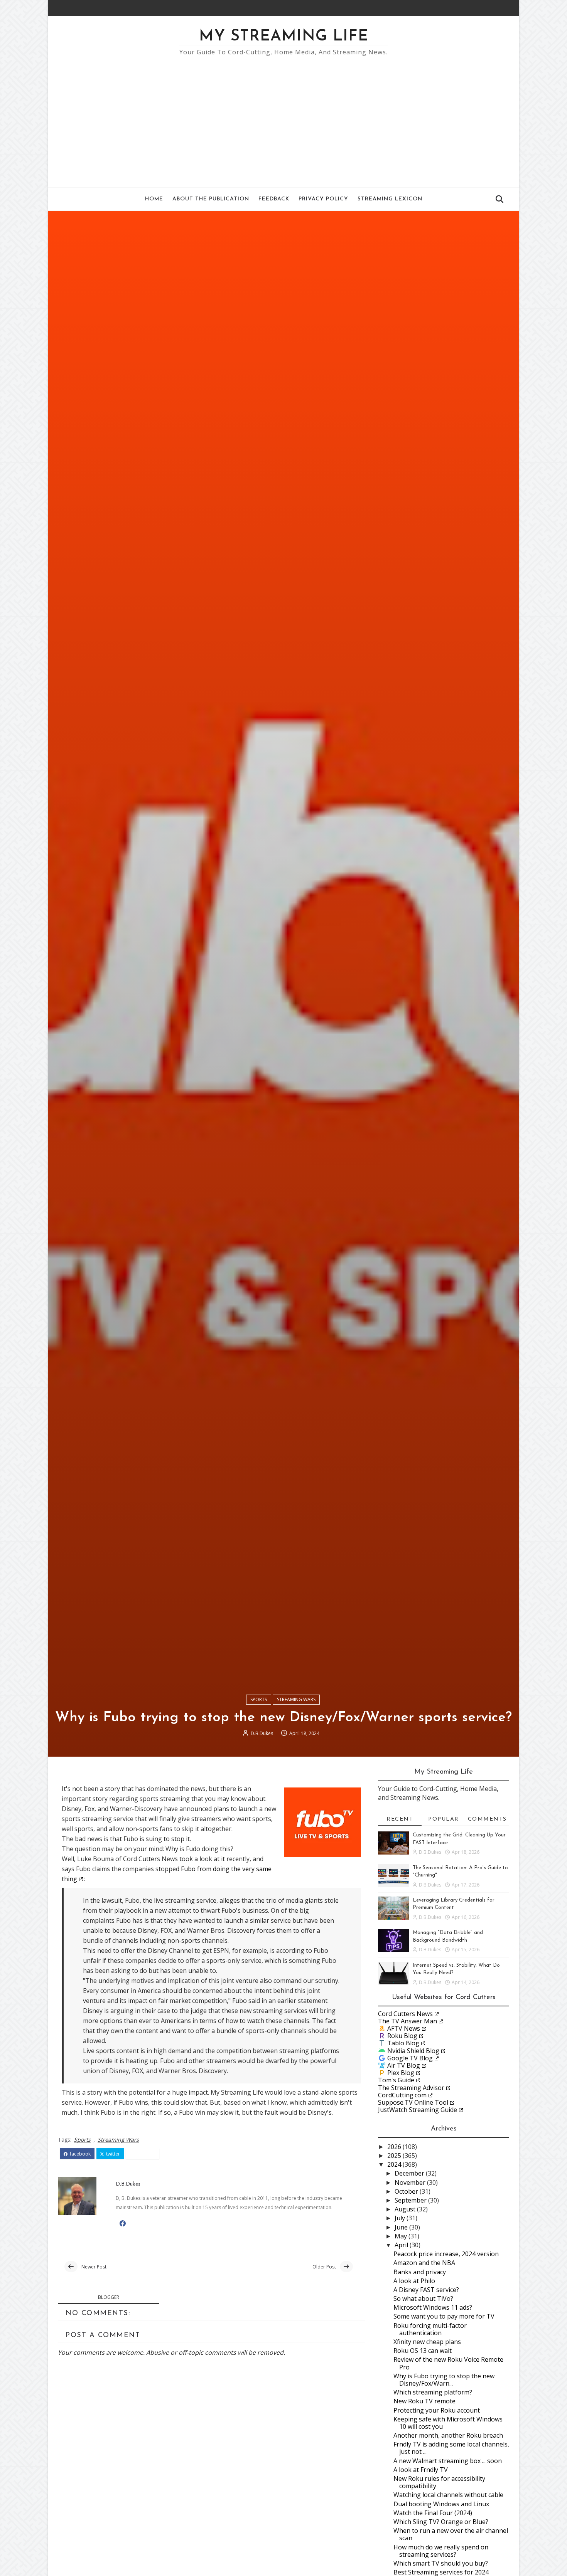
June (402, 2227)
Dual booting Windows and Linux (441, 2504)
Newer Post (94, 2267)
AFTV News (404, 2028)
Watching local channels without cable (448, 2495)
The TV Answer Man (408, 2021)
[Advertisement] (283, 118)
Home (154, 199)
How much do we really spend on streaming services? (441, 2551)
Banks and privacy (420, 2272)
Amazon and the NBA (424, 2263)
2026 (395, 2147)
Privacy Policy (323, 199)
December (410, 2173)
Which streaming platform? (433, 2392)
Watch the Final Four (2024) (433, 2513)
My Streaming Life (284, 37)
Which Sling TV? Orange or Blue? (441, 2522)
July (401, 2218)
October (407, 2191)
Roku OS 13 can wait (423, 2351)
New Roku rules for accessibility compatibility (439, 2482)
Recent (400, 1819)
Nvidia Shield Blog (413, 2051)
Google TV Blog (410, 2058)
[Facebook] (494, 8)
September (411, 2200)
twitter (112, 2154)
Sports (259, 1699)
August (406, 2209)
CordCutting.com (402, 2095)
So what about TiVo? (423, 2299)
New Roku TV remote (424, 2401)
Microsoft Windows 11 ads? (433, 2307)
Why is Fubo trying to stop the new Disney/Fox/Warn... (444, 2380)
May (402, 2236)
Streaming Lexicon (390, 199)
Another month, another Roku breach (448, 2435)
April (402, 2245)
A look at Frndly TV (421, 2470)
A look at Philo (414, 2281)
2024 (395, 2164)
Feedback (274, 199)
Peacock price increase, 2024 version (446, 2254)
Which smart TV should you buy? (441, 2563)
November (411, 2183)
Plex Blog (401, 2073)
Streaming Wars (296, 1699)
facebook (80, 2154)
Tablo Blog (403, 2043)
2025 (395, 2156)
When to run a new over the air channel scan (451, 2534)
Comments (487, 1819)
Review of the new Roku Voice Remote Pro (448, 2363)
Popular (444, 1819)
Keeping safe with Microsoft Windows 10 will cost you (448, 2423)
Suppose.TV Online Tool (413, 2102)
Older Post (324, 2267)
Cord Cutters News (405, 2014)
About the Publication (211, 199)
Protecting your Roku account (437, 2410)
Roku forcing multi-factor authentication (430, 2329)
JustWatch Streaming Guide (418, 2110)
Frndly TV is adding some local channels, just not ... (451, 2448)
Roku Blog (402, 2036)
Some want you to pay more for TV (444, 2316)
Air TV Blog (404, 2065)
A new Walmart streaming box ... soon (448, 2461)
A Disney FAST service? (426, 2290)
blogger (109, 2297)
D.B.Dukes (262, 1733)
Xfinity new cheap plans (427, 2342)
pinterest (145, 2154)
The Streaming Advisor (411, 2088)
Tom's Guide (396, 2080)
